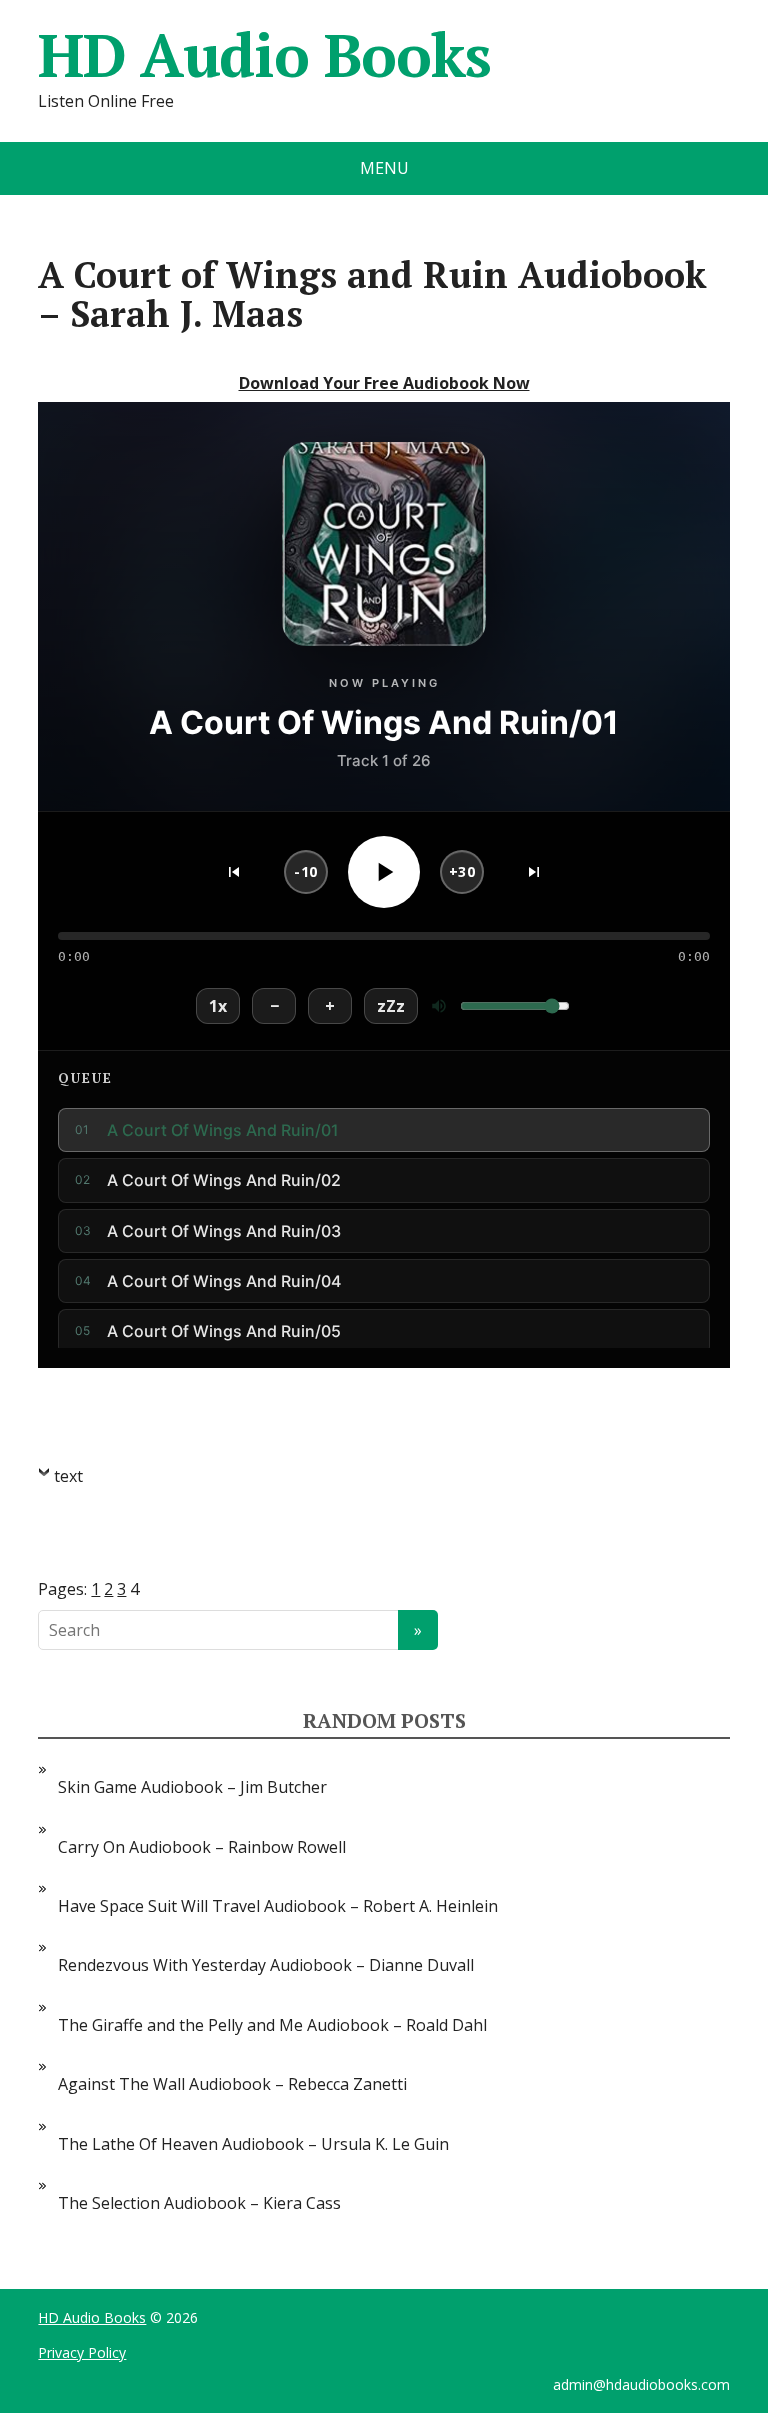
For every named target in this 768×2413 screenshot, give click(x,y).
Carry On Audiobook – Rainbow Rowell (202, 1847)
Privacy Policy (82, 2352)
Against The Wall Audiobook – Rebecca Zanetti (232, 2084)
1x (218, 1006)
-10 (306, 871)
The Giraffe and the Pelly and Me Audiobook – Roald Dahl (272, 2025)
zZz (391, 1006)
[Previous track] (234, 872)
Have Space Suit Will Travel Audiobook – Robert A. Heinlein (278, 1906)
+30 (462, 871)
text (68, 1476)
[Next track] (534, 872)
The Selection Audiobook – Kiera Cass (199, 2203)
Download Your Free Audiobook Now (384, 383)
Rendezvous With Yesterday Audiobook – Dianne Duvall (266, 1965)
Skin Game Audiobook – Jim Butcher (192, 1787)
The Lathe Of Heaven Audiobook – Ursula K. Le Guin (253, 2144)
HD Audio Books (264, 55)
